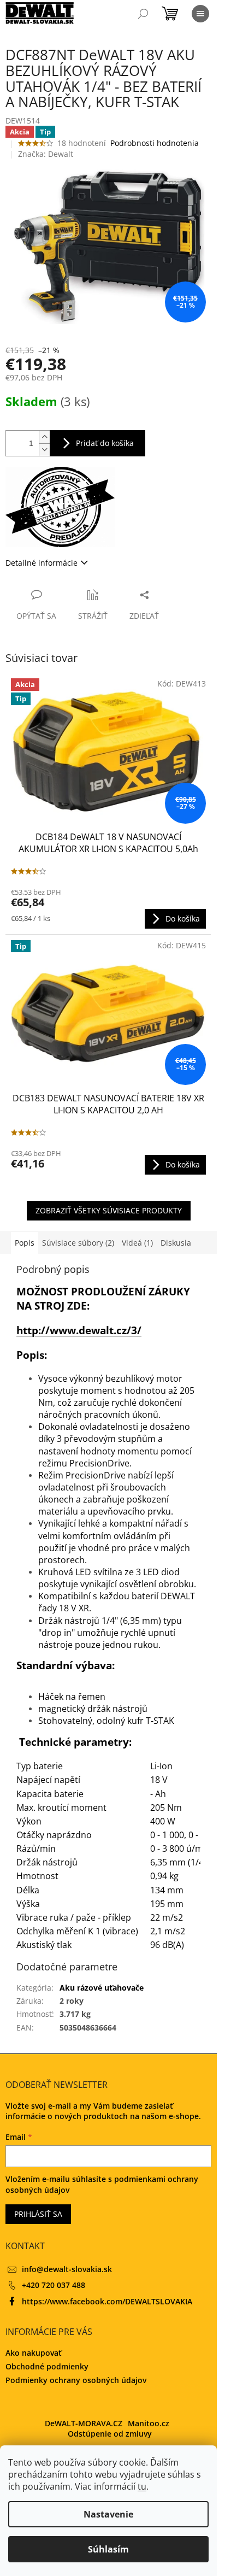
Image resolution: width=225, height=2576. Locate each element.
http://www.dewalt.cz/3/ (79, 1330)
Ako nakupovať (34, 2353)
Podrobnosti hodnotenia (155, 143)
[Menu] (200, 14)
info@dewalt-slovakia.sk (67, 2269)
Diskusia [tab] (176, 1243)
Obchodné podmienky (47, 2366)
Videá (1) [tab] (137, 1243)
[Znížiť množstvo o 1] (44, 450)
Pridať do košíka (105, 443)
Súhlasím (108, 2549)
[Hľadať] (143, 14)
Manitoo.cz (149, 2423)
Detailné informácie (42, 563)
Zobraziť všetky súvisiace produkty (109, 1210)
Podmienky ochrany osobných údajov (76, 2380)
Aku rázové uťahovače (102, 1988)
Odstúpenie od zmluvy (110, 2434)
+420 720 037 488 (54, 2285)
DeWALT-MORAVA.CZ (84, 2423)
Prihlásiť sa (38, 2214)
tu (142, 2486)
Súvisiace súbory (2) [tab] (78, 1243)
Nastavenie (108, 2514)
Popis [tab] (25, 1243)
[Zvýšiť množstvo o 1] (44, 437)
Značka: (46, 154)
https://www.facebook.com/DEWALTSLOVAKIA (107, 2301)
